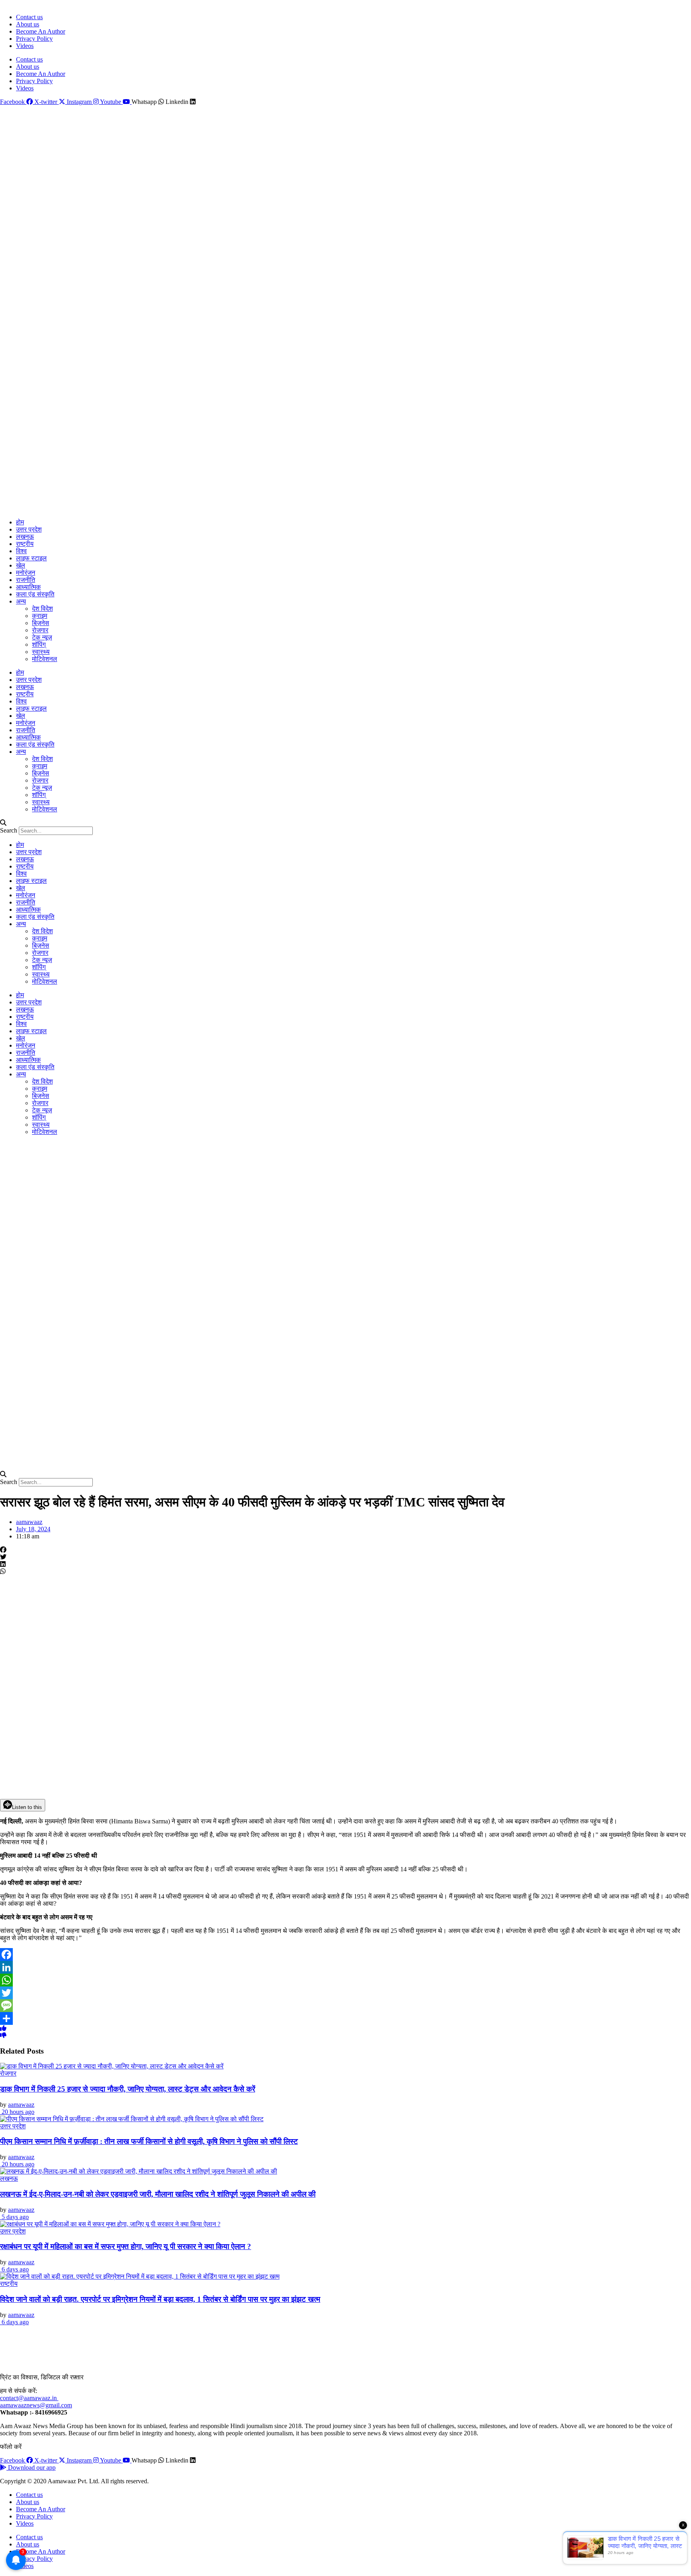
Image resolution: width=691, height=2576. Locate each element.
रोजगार (40, 630)
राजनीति (26, 580)
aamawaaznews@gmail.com (36, 2405)
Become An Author (41, 31)
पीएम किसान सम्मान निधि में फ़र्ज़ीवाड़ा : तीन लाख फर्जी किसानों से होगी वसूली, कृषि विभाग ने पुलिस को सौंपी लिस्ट (149, 2141)
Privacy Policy (34, 39)
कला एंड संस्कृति (35, 594)
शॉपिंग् (39, 644)
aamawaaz (21, 2105)
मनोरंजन (26, 573)
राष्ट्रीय (25, 544)
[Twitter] (345, 1993)
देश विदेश (42, 609)
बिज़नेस (41, 623)
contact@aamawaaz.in (29, 2398)
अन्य (21, 601)
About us (28, 24)
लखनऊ (25, 537)
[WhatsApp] (345, 1980)
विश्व (21, 551)
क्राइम (40, 616)
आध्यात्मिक (28, 587)
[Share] (345, 2018)
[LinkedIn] (345, 1967)
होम (20, 522)
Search (9, 830)
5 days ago (14, 2217)
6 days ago (14, 2269)
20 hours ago (17, 2112)
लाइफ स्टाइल (31, 558)
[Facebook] (345, 1954)
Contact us (29, 17)
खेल (21, 565)
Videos (25, 46)
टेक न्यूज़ (42, 637)
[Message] (345, 2006)
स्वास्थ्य (41, 652)
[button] (345, 823)
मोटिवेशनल (45, 659)
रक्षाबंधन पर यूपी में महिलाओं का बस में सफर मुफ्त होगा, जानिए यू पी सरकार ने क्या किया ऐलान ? (126, 2246)
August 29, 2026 (19, 4)
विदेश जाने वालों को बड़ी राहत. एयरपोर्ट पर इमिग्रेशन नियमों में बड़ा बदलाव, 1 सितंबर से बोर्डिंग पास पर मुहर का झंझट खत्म (160, 2299)
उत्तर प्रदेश (29, 529)
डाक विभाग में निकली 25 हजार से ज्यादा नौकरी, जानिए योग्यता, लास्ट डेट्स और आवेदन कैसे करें (128, 2089)
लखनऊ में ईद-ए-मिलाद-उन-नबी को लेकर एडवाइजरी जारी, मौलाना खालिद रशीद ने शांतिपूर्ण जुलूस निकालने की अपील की (158, 2194)
